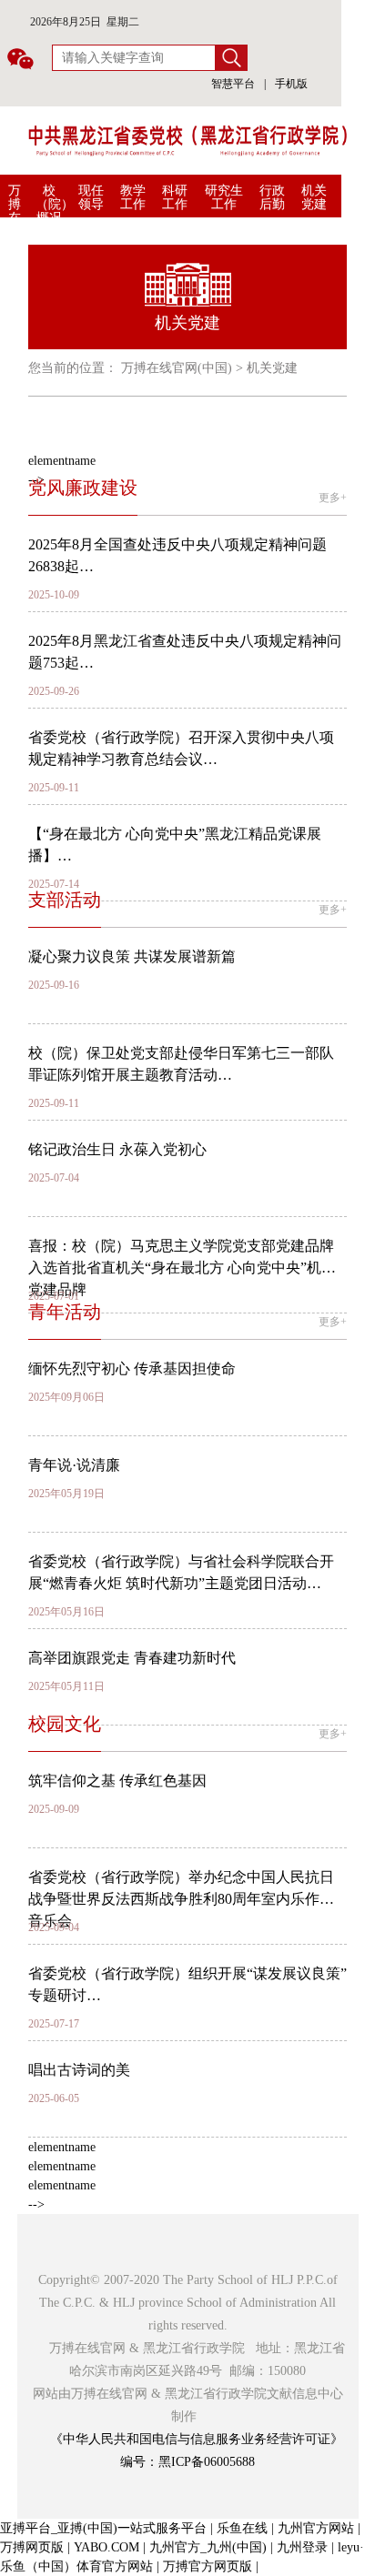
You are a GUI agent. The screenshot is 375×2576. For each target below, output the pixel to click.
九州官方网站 (316, 2528)
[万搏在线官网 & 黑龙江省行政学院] (187, 140)
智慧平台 (233, 84)
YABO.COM (106, 2547)
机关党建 (314, 197)
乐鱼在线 (242, 2528)
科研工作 (175, 197)
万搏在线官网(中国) (16, 238)
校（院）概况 (55, 204)
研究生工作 (224, 197)
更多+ (333, 498)
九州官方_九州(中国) (208, 2547)
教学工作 (133, 197)
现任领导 (91, 197)
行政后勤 (272, 197)
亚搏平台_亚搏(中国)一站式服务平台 (103, 2528)
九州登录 (302, 2547)
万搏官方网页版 (208, 2566)
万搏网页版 (32, 2547)
